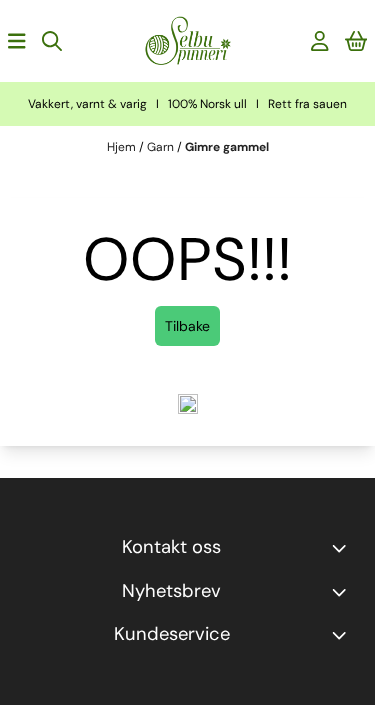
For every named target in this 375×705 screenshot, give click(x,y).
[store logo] (188, 41)
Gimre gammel (227, 147)
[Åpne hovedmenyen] (17, 41)
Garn (162, 147)
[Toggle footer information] (343, 548)
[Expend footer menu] (343, 635)
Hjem (123, 147)
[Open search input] (52, 41)
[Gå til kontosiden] (320, 41)
